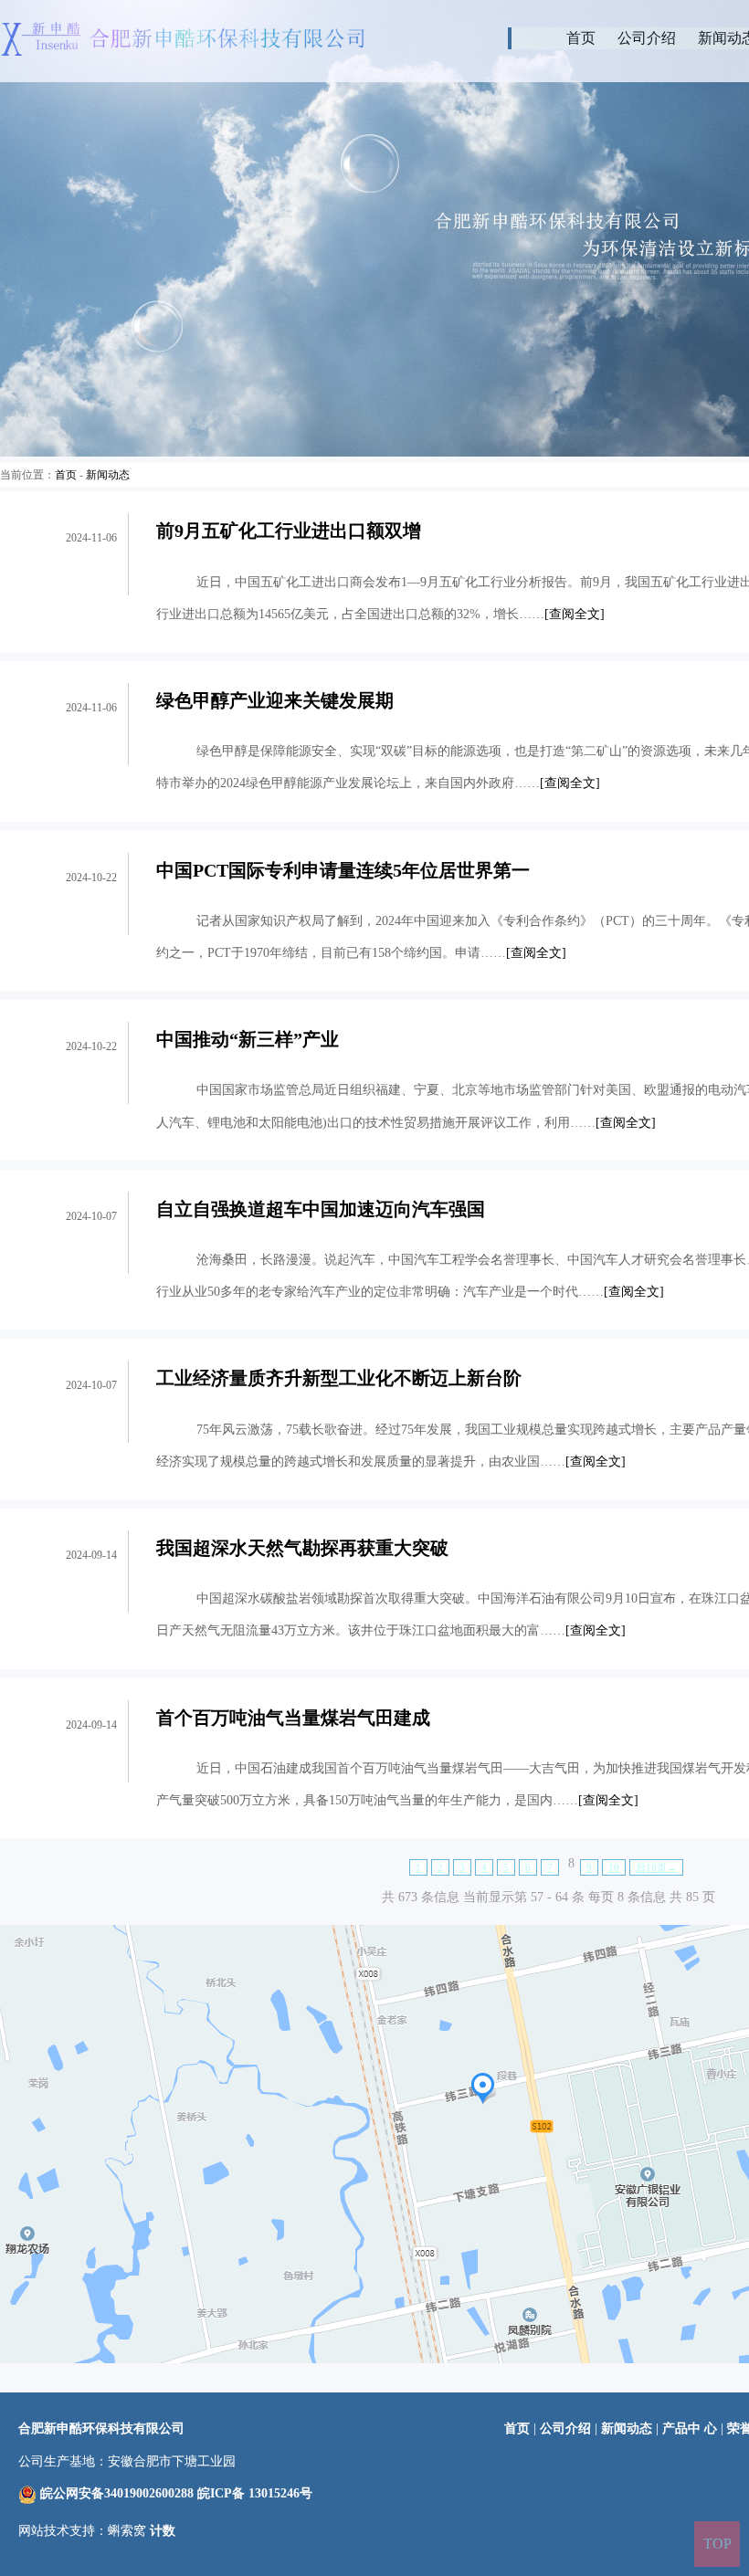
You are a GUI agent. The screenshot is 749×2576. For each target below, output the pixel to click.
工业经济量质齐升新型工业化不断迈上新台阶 (339, 1378)
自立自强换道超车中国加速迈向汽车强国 (321, 1209)
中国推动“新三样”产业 (248, 1039)
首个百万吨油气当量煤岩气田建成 (293, 1718)
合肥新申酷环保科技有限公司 (101, 2429)
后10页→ (656, 1868)
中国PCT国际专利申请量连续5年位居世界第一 (343, 870)
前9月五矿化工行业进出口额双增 (289, 531)
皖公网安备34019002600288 (117, 2493)
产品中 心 (691, 2429)
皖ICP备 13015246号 (255, 2493)
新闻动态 (108, 475)
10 (614, 1868)
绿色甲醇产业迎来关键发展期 (275, 700)
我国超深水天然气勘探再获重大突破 (302, 1548)
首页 (581, 38)
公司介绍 (647, 38)
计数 (163, 2531)
